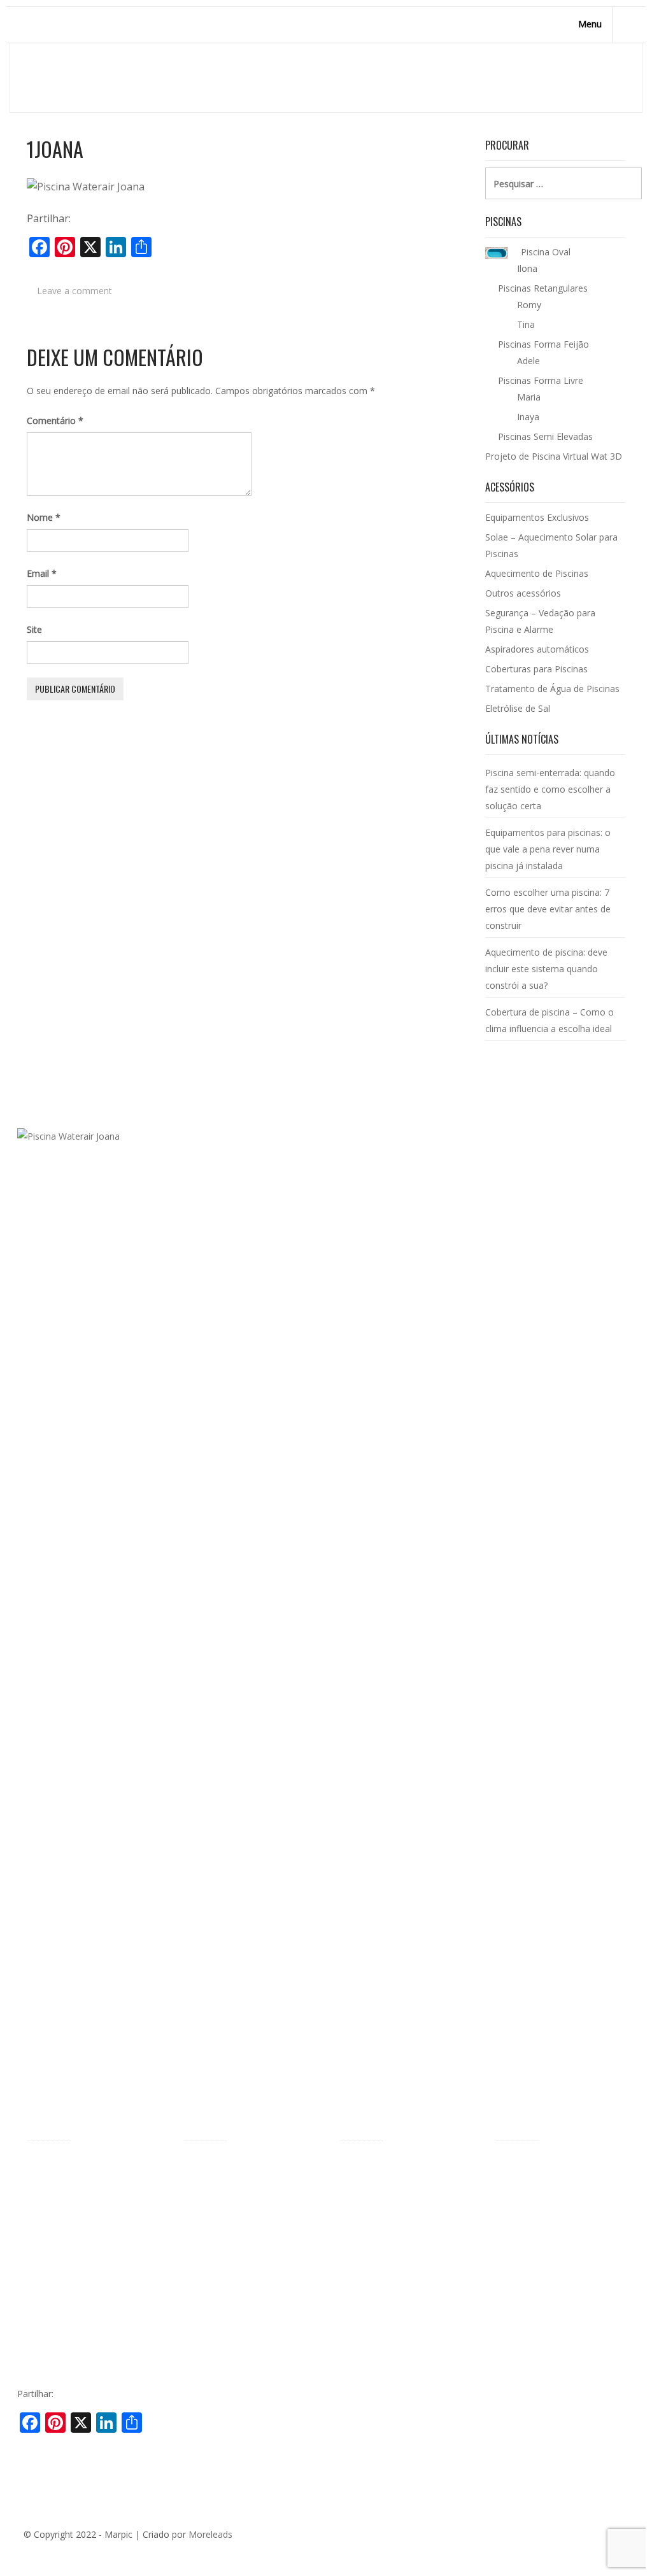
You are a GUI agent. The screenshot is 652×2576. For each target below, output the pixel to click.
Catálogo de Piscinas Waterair (556, 2166)
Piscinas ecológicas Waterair (85, 2278)
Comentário (55, 421)
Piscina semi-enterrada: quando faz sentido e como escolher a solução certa (550, 789)
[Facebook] (525, 2539)
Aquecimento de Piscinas (537, 573)
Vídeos (40, 2334)
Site (34, 629)
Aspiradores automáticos (537, 649)
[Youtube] (601, 2539)
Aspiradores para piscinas (391, 2281)
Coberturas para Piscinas (536, 669)
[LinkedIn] (582, 2539)
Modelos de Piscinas (225, 2166)
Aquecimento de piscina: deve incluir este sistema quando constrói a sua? (546, 969)
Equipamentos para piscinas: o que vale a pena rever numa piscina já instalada (548, 849)
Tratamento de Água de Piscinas (552, 689)
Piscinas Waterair (62, 2202)
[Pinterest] (563, 2539)
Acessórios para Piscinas (390, 2166)
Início (574, 77)
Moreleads (210, 2534)
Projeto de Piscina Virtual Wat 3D (554, 456)
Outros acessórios (523, 593)
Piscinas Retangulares (228, 2225)
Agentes (44, 2222)
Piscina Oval (208, 2205)
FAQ (36, 2353)
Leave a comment (74, 291)
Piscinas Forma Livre (225, 2185)
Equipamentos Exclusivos (537, 517)
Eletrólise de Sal (518, 708)
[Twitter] (544, 2539)
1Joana (55, 149)
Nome (44, 517)
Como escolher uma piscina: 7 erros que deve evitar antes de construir (548, 909)
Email (42, 573)
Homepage (526, 77)
